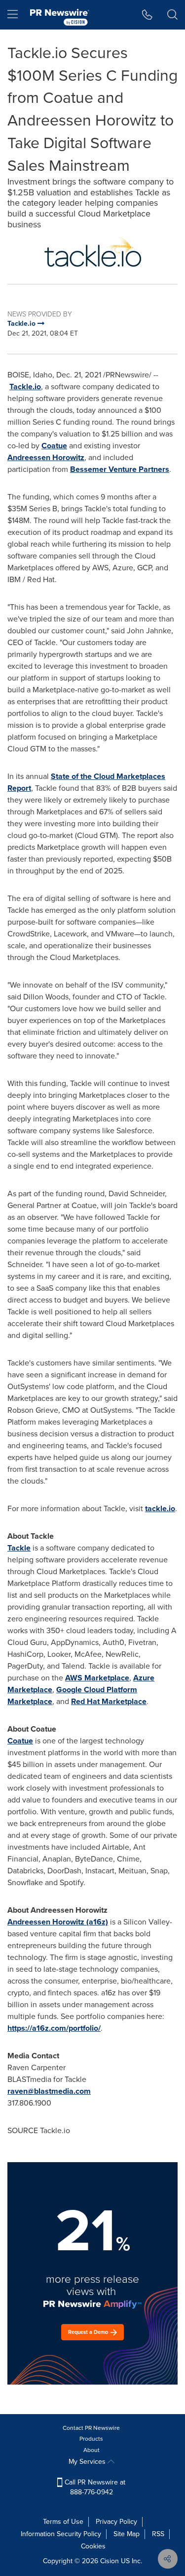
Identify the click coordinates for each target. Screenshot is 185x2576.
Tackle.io (25, 387)
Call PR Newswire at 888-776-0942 (94, 2487)
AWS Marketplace (97, 1678)
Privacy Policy (116, 2522)
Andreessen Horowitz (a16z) (58, 1922)
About (92, 2450)
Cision (110, 2561)
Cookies (93, 2546)
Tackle (19, 1548)
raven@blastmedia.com (49, 2091)
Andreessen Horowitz (46, 457)
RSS (158, 2534)
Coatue (54, 446)
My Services (88, 2462)
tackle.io (160, 1508)
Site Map (127, 2534)
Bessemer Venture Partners (120, 469)
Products (91, 2439)
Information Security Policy (61, 2534)
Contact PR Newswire (91, 2428)
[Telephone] (147, 15)
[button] (92, 252)
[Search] (172, 15)
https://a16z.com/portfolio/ (54, 2028)
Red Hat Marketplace (109, 1701)
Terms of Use (63, 2522)
